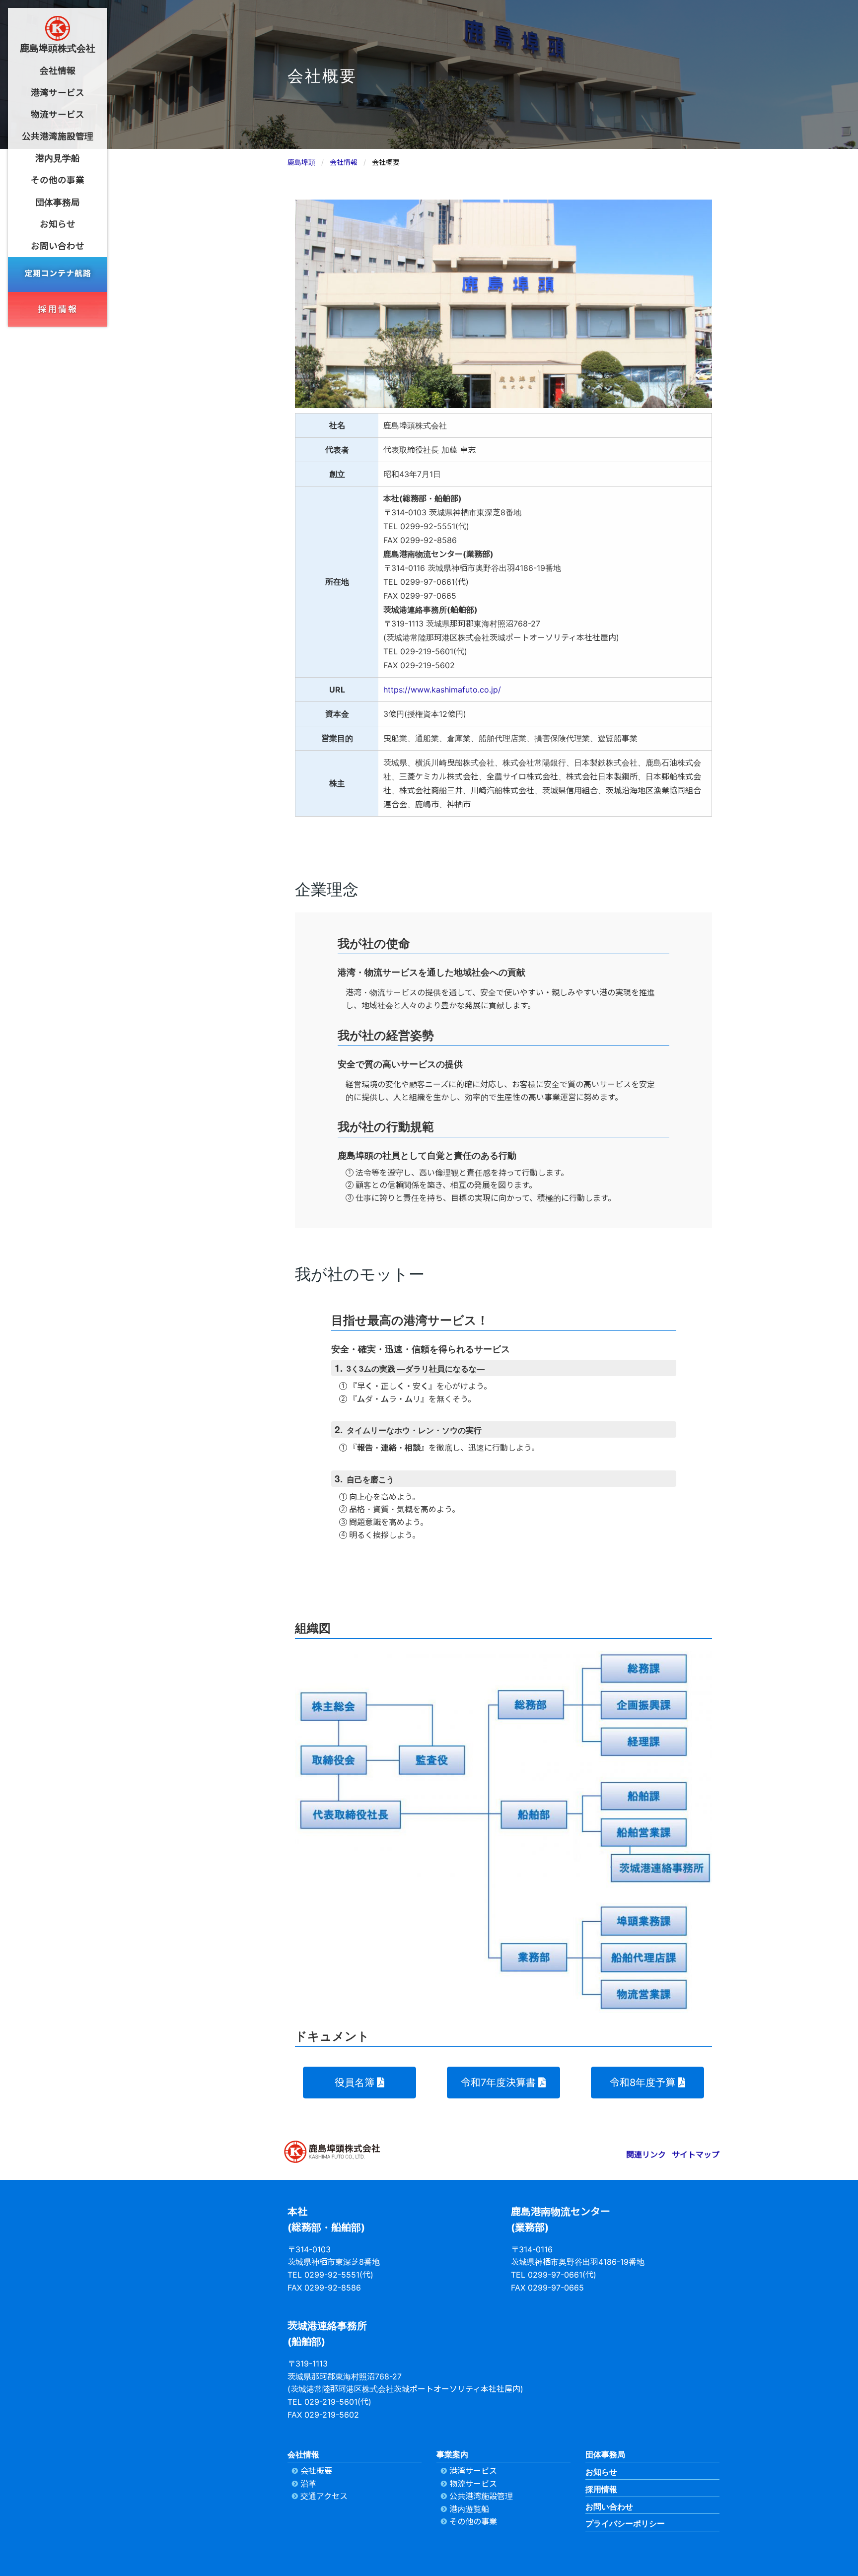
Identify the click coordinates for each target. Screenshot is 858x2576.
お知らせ (601, 2472)
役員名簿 (355, 2083)
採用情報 (601, 2489)
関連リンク (646, 2155)
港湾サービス (473, 2471)
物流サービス (473, 2484)
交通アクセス (324, 2496)
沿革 (308, 2484)
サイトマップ (696, 2155)
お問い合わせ (609, 2506)
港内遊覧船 (469, 2509)
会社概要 (316, 2471)
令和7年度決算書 (498, 2083)
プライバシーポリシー (625, 2523)
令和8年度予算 (643, 2083)
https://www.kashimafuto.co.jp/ (442, 690)
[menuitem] (58, 71)
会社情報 (303, 2454)
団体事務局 (605, 2454)
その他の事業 (473, 2521)
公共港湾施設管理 (481, 2496)
